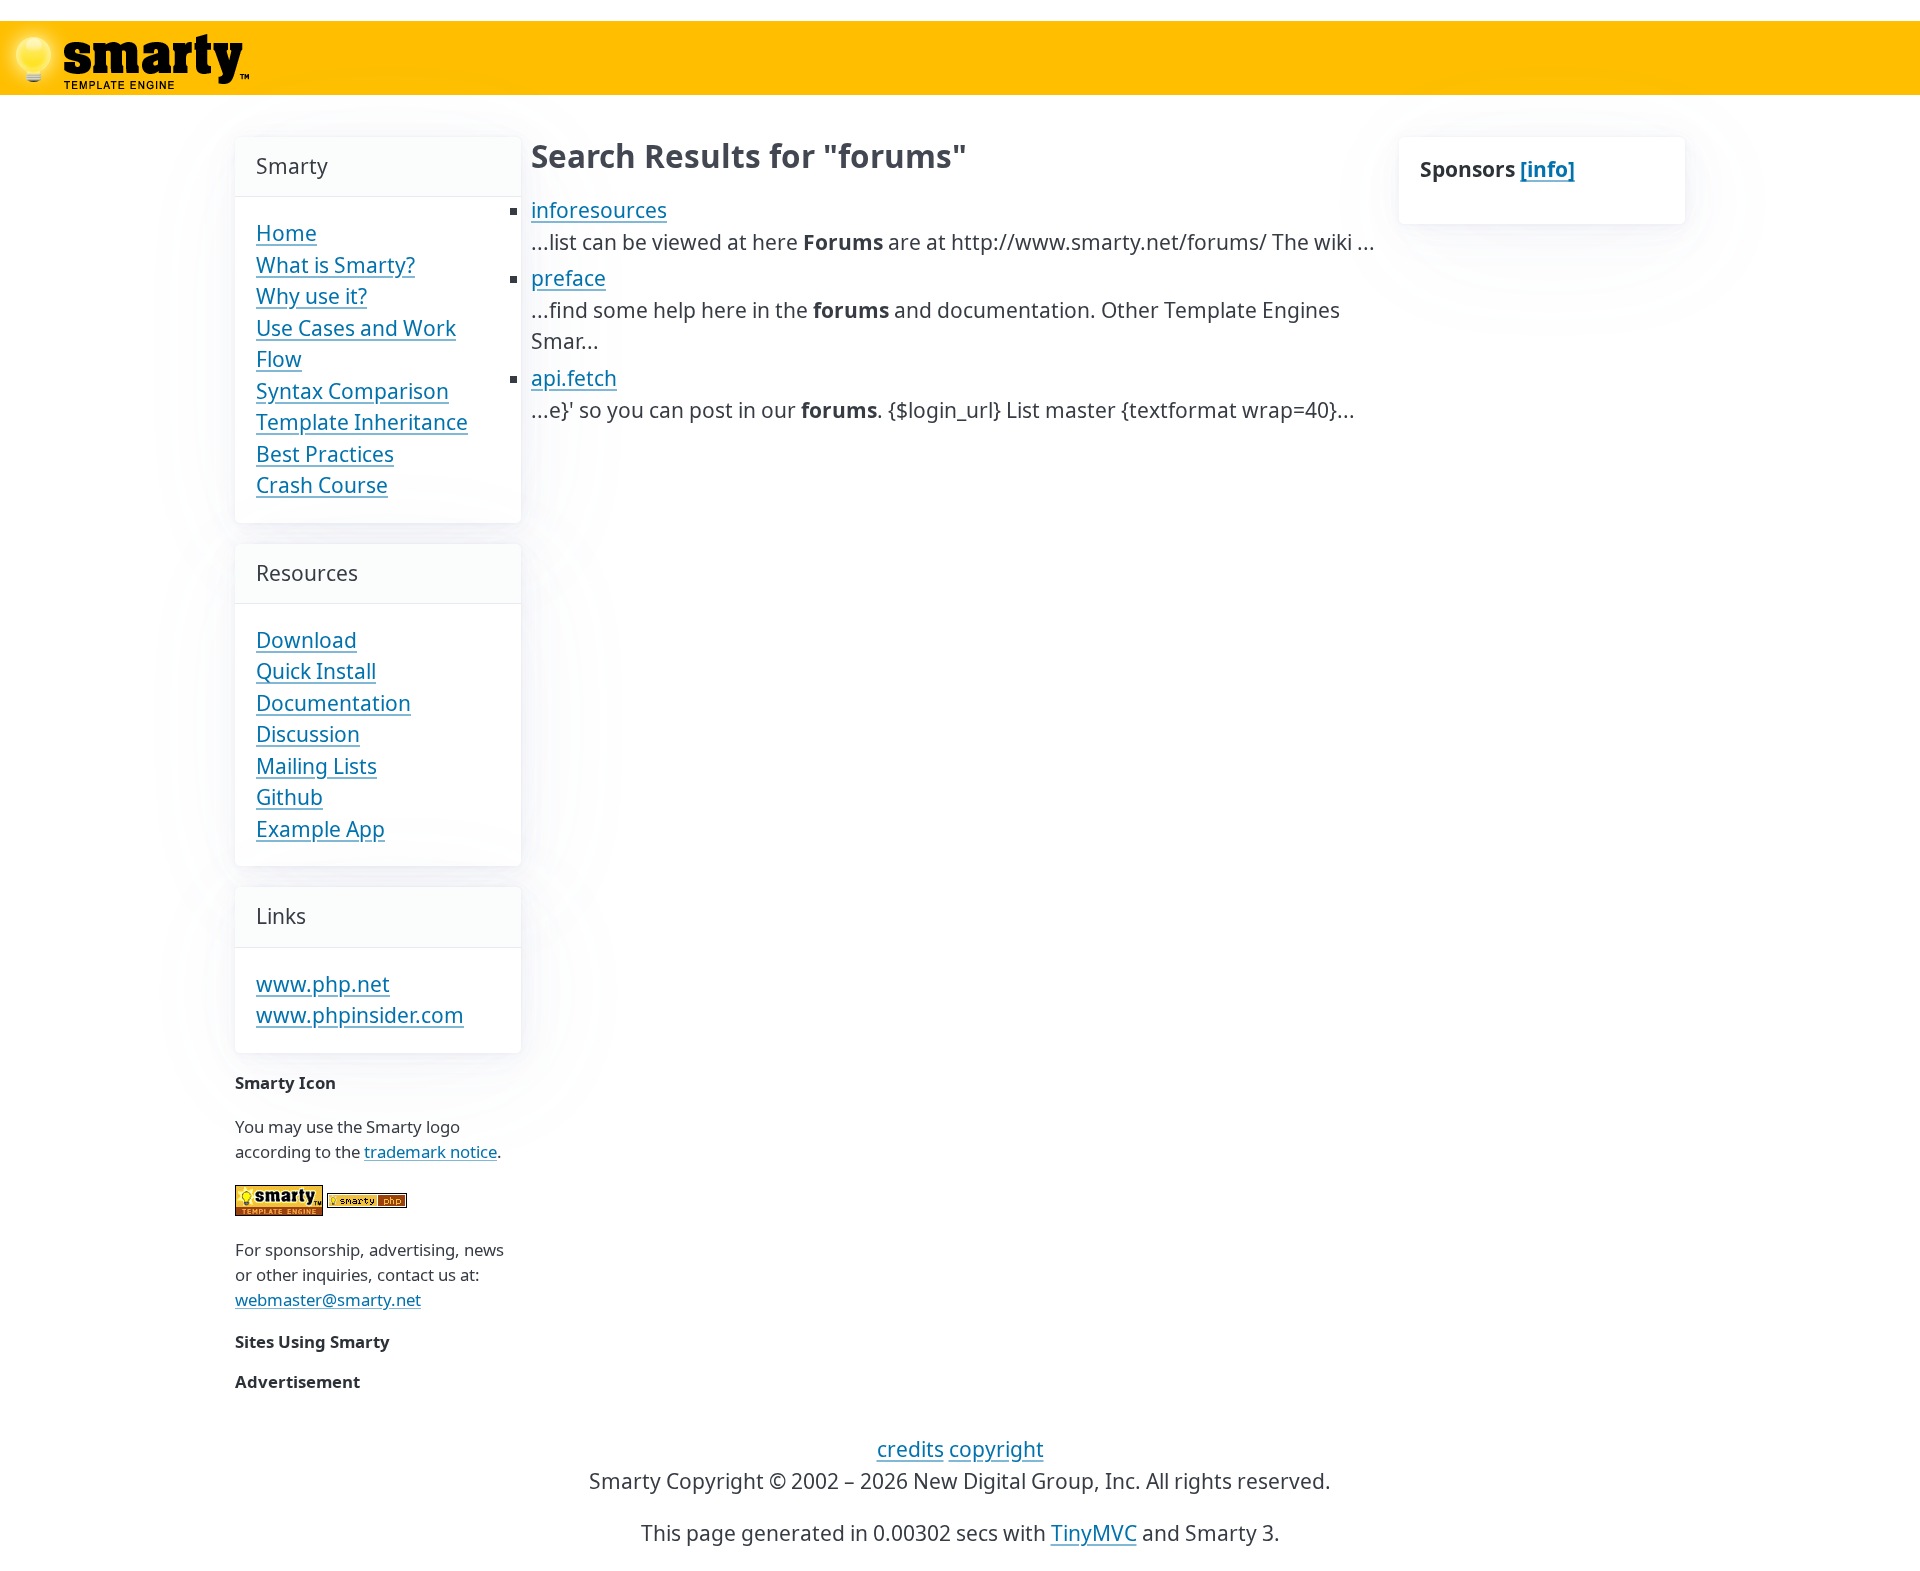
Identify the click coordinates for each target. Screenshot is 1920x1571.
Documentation (333, 703)
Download (306, 640)
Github (289, 797)
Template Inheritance (362, 422)
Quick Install (316, 671)
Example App (320, 829)
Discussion (308, 734)
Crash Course (322, 485)
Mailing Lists (316, 766)
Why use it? (311, 296)
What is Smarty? (335, 265)
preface (568, 278)
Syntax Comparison (352, 391)
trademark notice (430, 1151)
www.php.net (323, 984)
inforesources (599, 210)
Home (286, 233)
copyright (996, 1449)
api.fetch (574, 378)
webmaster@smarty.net (328, 1299)
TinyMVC (1094, 1533)
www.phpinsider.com (360, 1015)
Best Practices (325, 454)
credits (910, 1449)
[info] (1547, 169)
